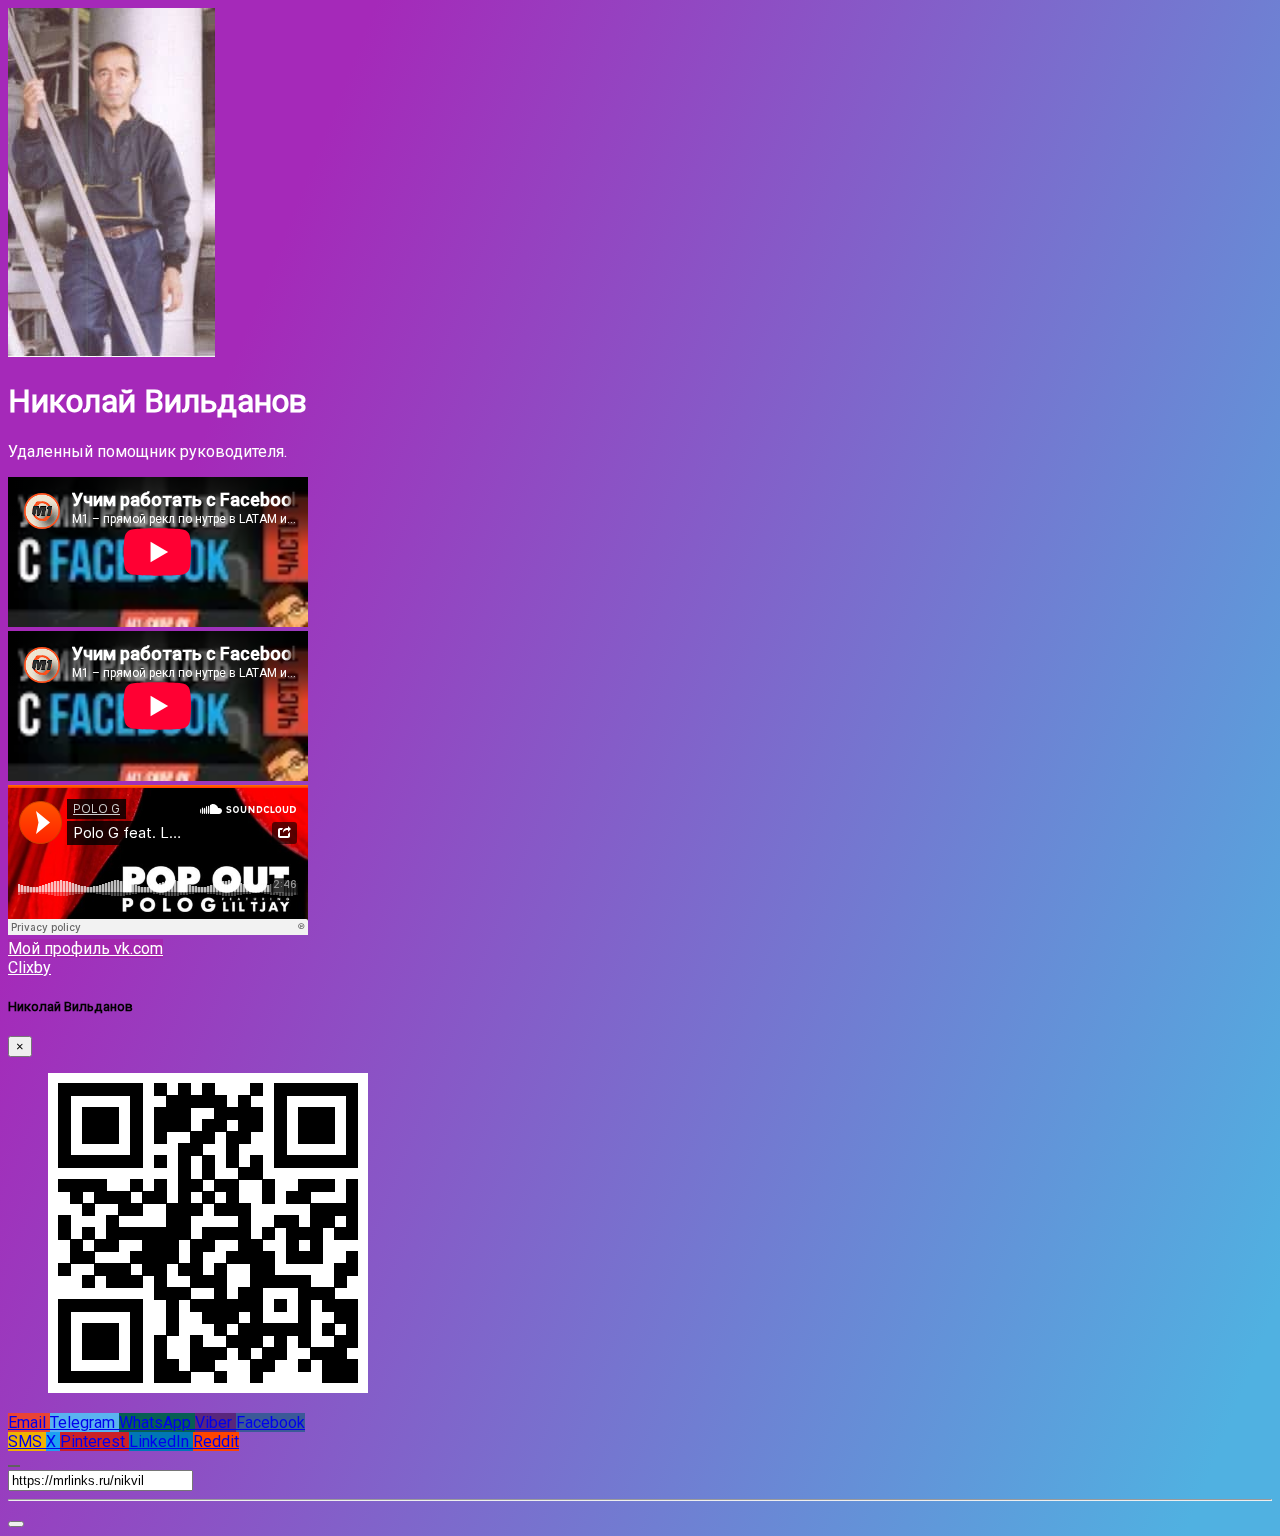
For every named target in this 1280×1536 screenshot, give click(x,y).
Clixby (29, 967)
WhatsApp (157, 1422)
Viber (215, 1422)
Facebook (270, 1422)
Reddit (216, 1441)
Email (29, 1422)
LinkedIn (161, 1441)
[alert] (16, 1524)
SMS (27, 1441)
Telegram (84, 1422)
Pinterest (94, 1441)
